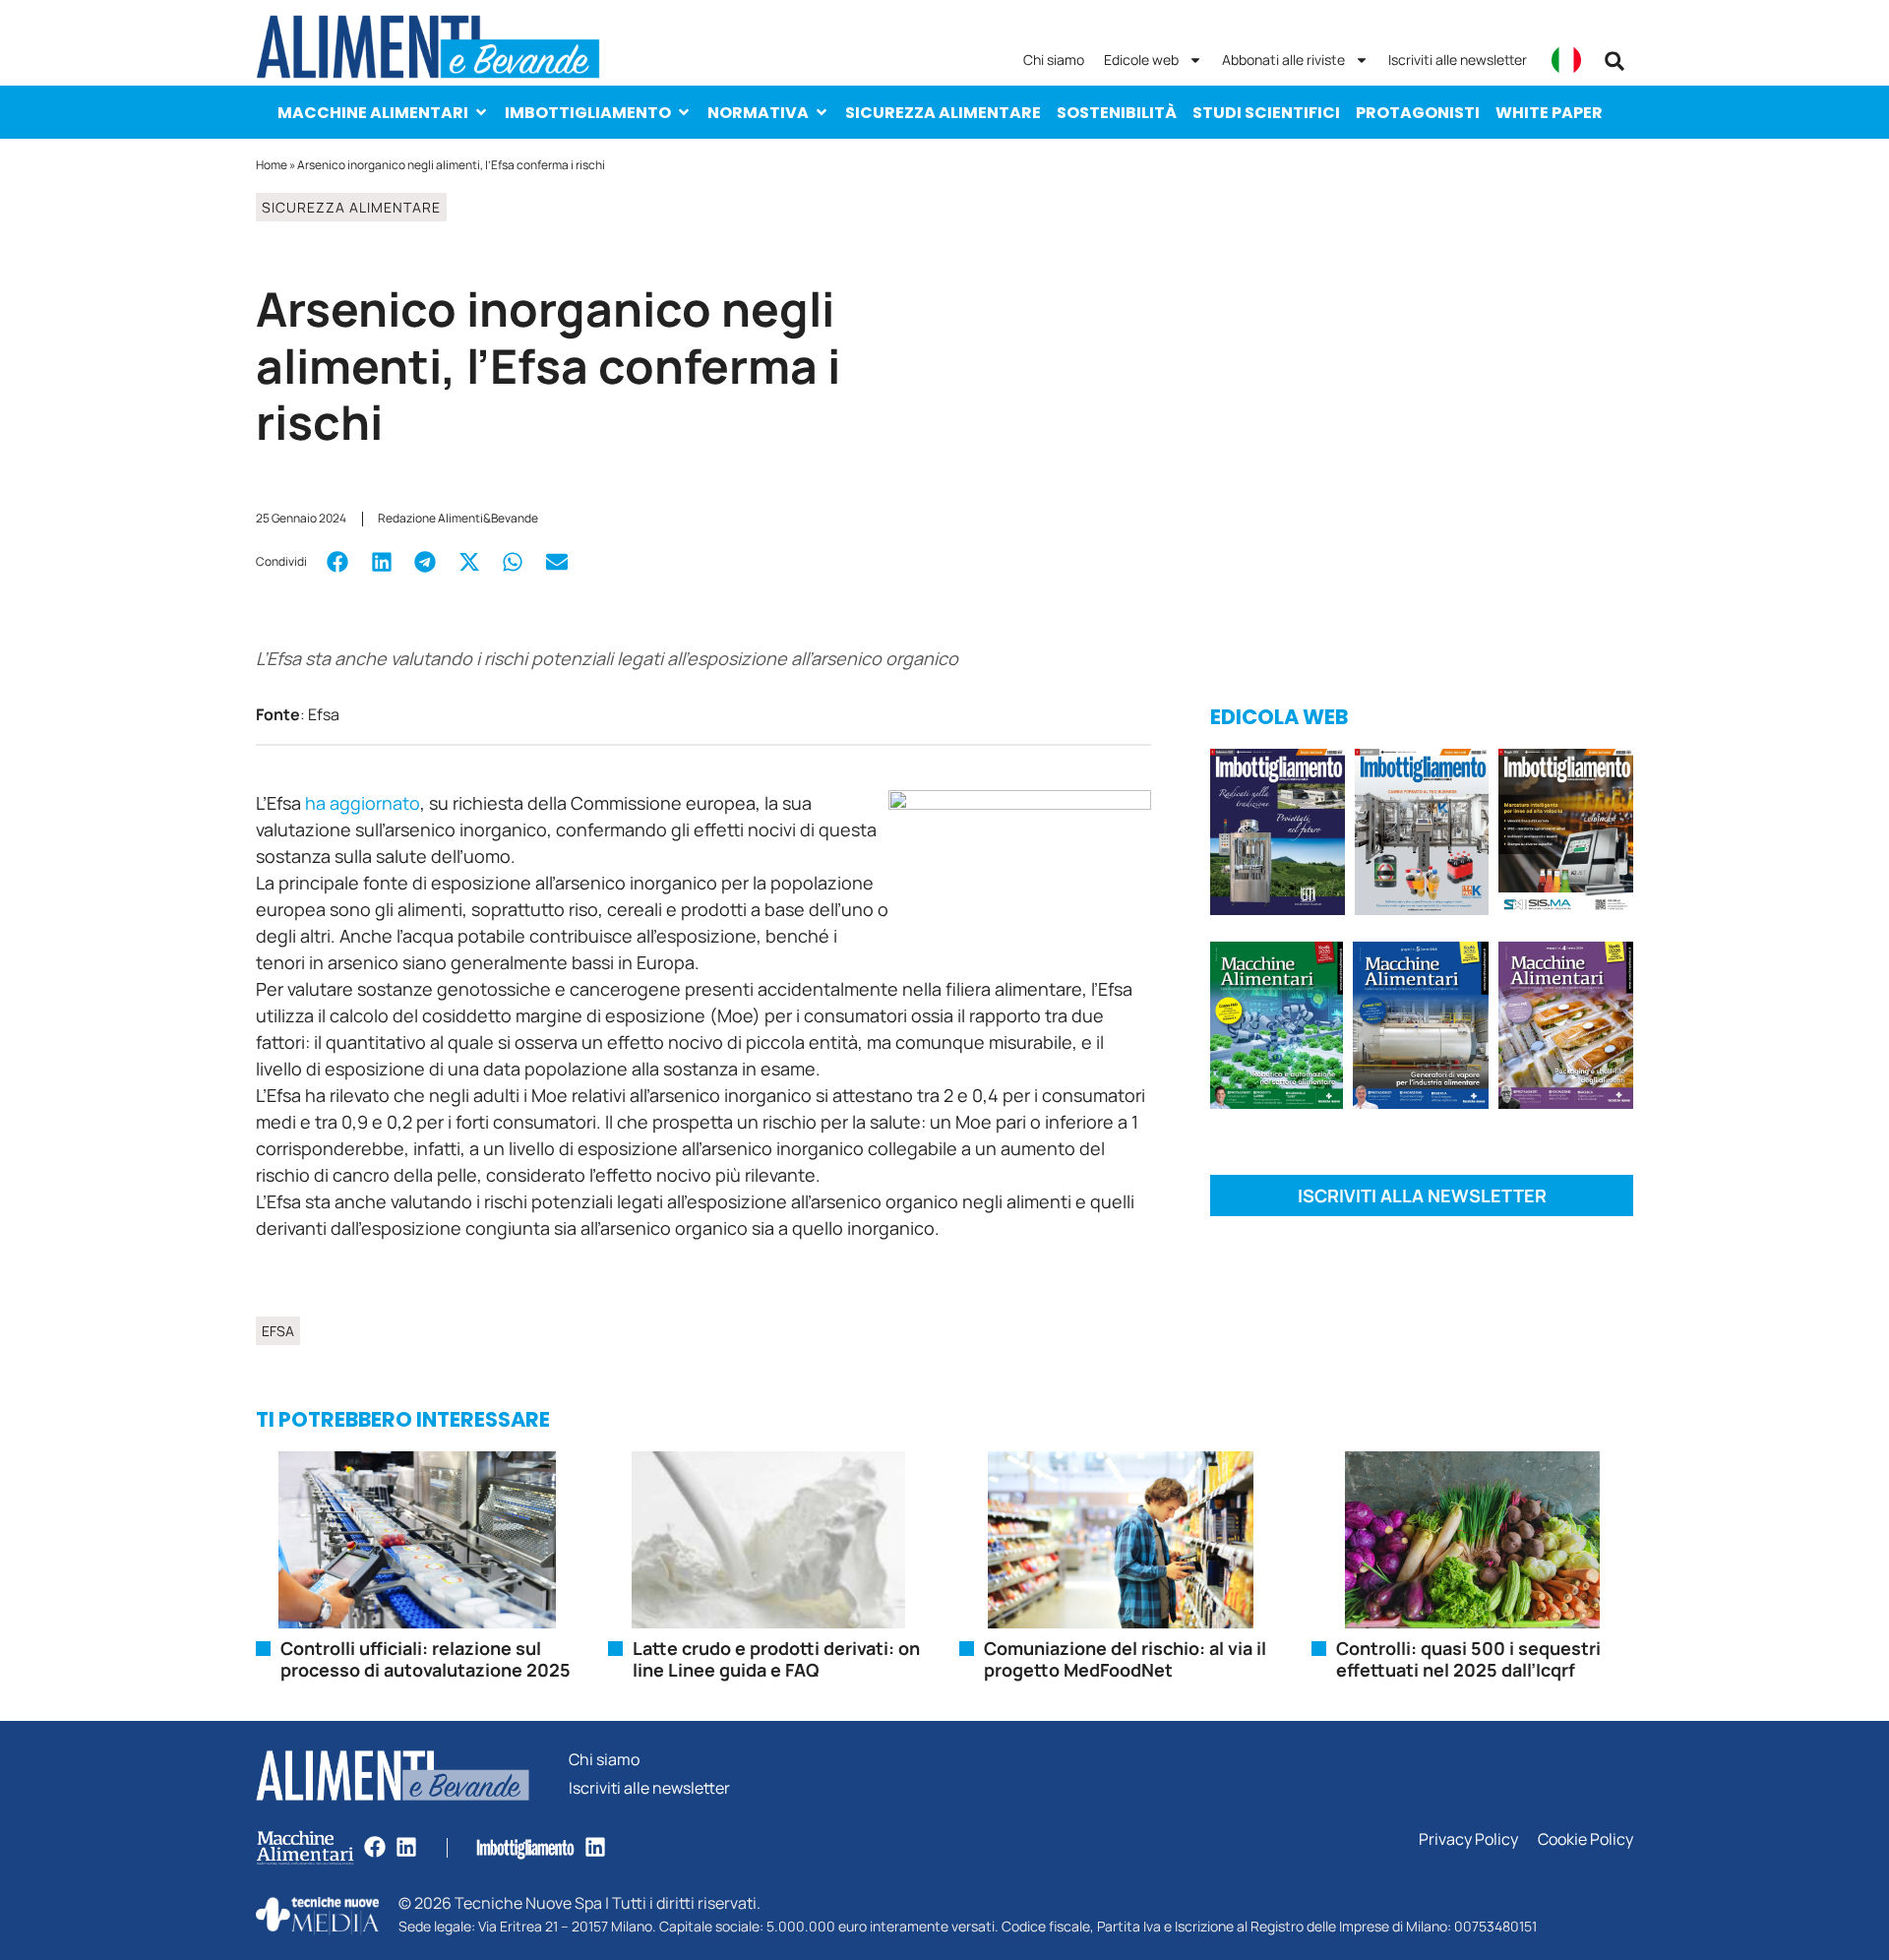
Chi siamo (1054, 60)
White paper (1549, 113)
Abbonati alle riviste (1283, 60)
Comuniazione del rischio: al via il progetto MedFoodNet (1125, 1659)
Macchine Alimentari (373, 113)
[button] (1615, 61)
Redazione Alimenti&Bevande (458, 518)
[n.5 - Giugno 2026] (1420, 1029)
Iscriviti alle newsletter (1458, 60)
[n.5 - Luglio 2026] (1422, 835)
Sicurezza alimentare (943, 113)
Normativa (758, 113)
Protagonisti (1418, 113)
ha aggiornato (363, 803)
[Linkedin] (406, 1847)
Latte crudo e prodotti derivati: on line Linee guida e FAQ (776, 1659)
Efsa (278, 1331)
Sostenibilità (1117, 113)
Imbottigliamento (588, 113)
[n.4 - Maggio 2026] (1566, 835)
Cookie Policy (1585, 1839)
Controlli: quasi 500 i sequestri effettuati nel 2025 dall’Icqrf (1468, 1659)
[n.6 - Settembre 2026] (1278, 835)
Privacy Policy (1468, 1839)
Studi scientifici (1266, 113)
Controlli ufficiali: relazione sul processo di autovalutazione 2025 (426, 1659)
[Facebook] (375, 1847)
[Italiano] (1566, 60)
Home (272, 165)
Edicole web (1141, 60)
